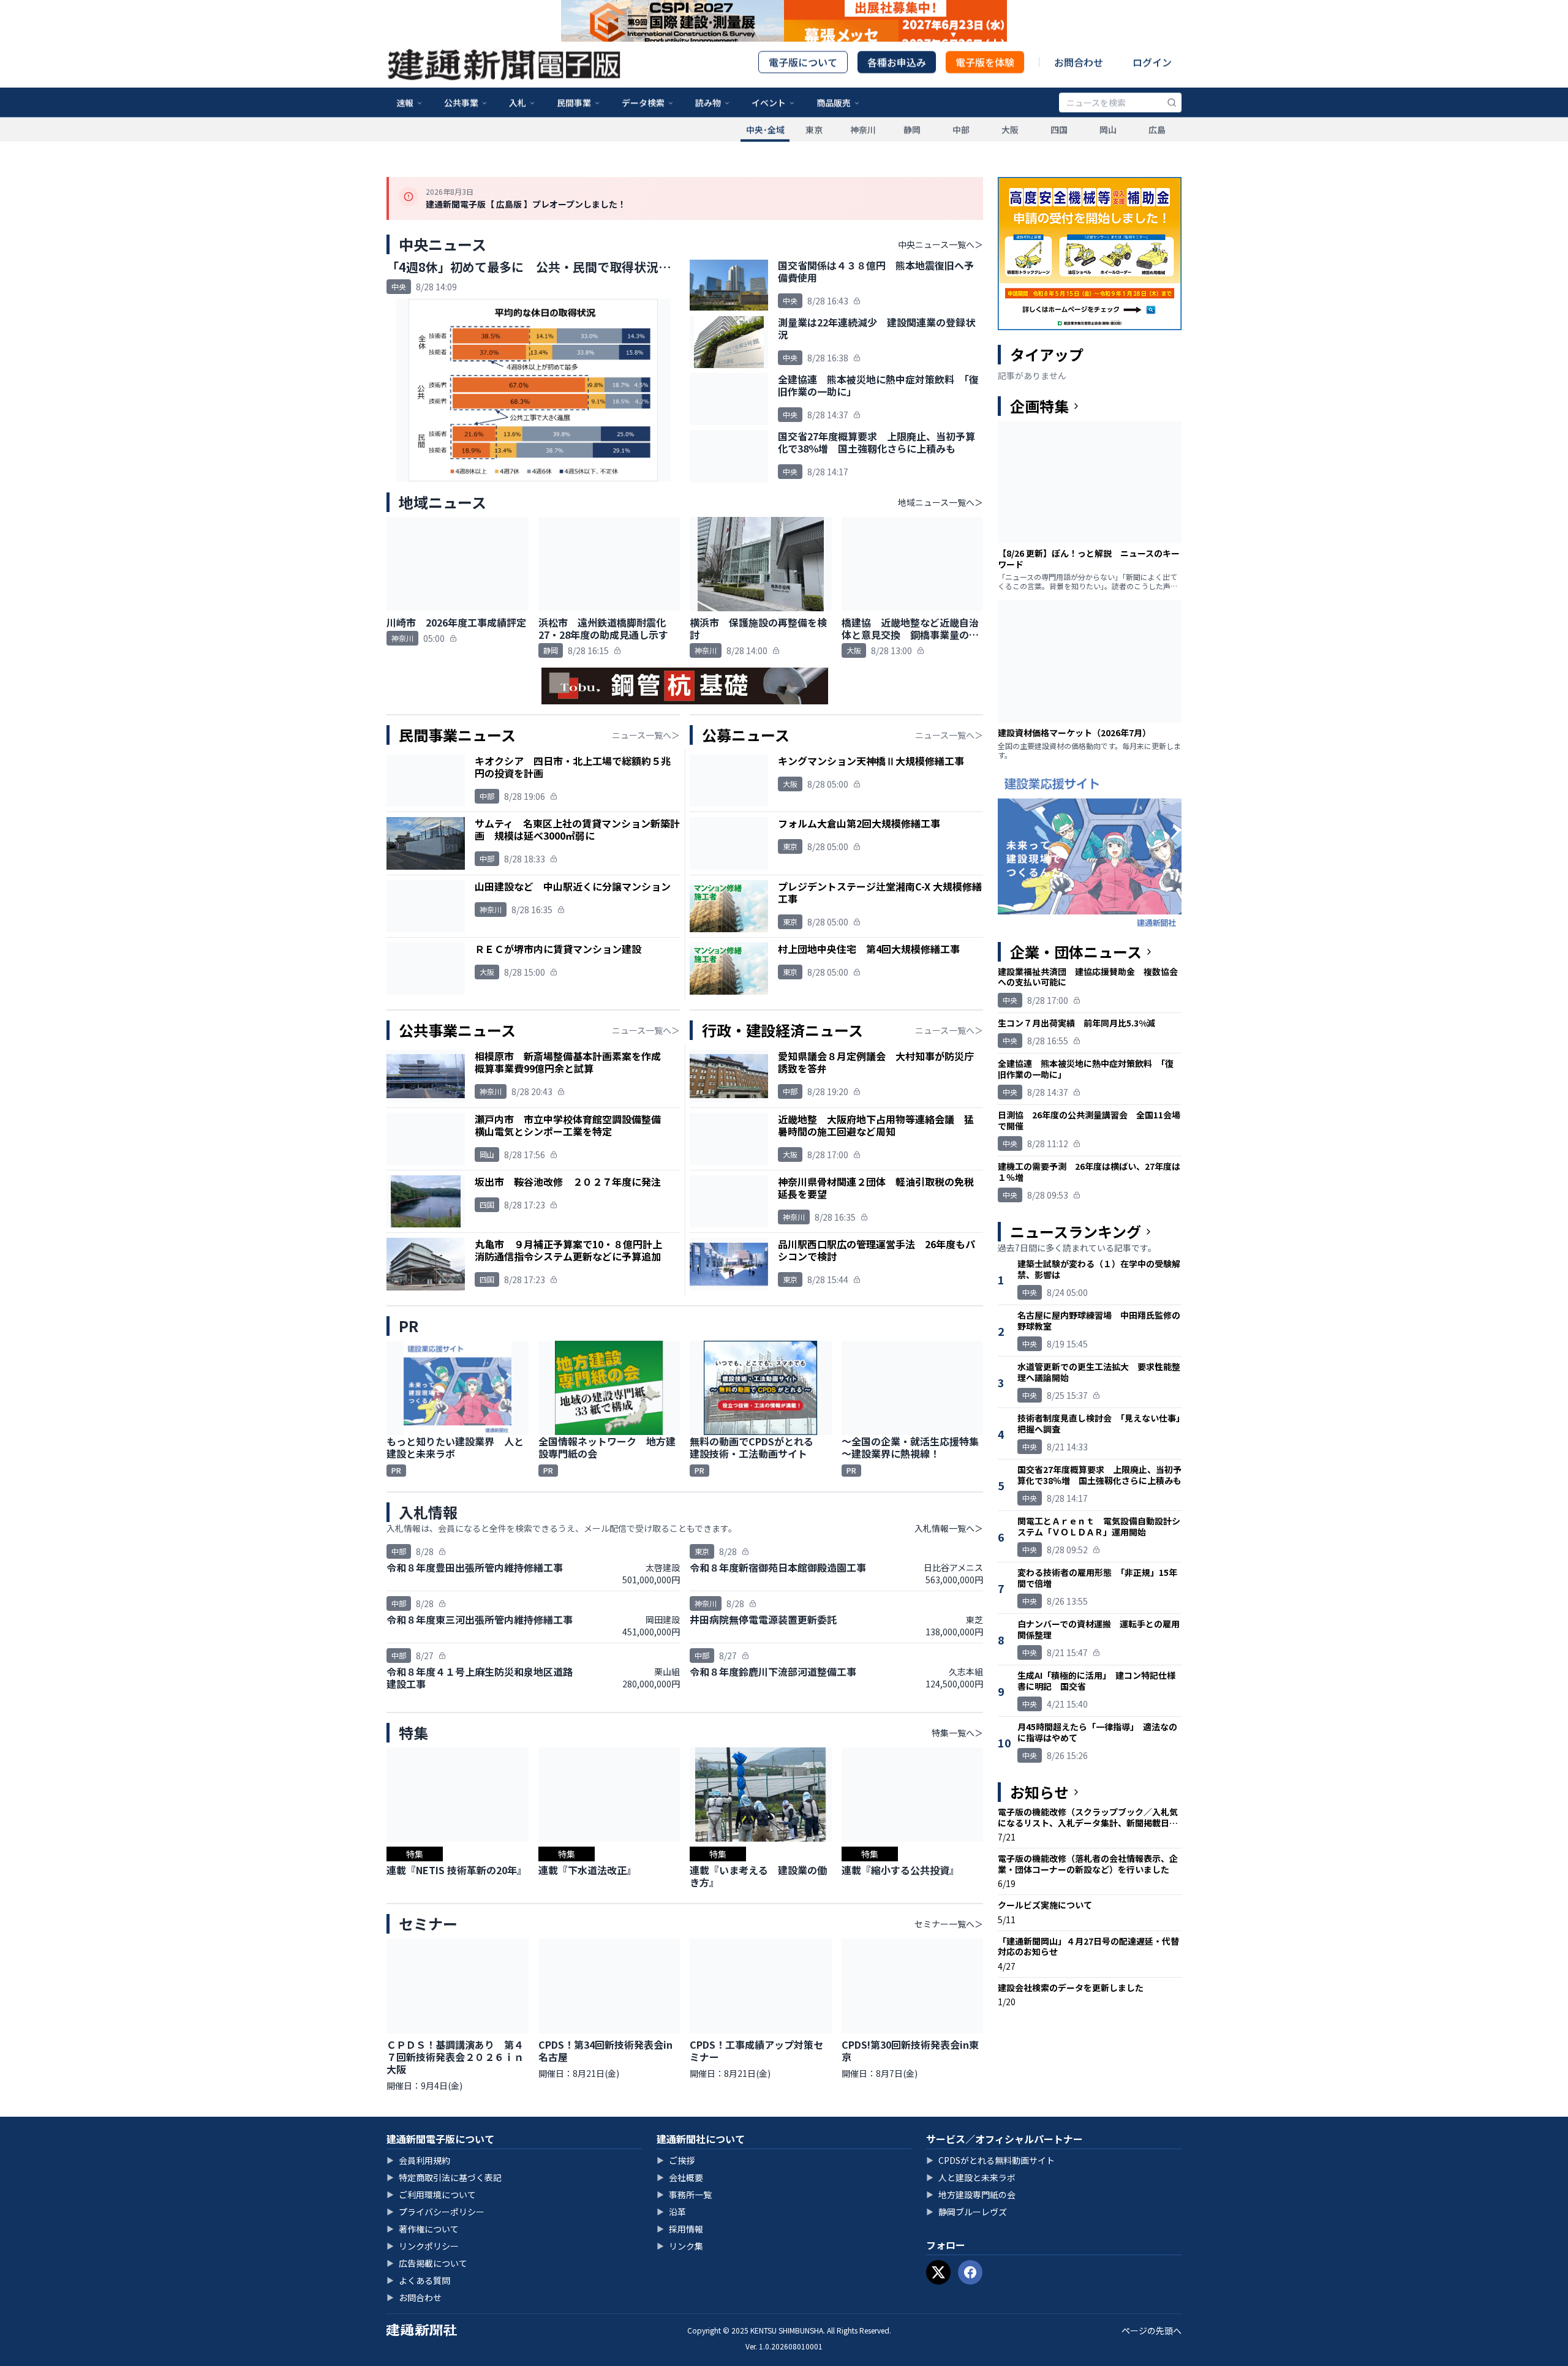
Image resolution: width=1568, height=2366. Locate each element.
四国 (1059, 155)
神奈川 (863, 155)
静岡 (912, 155)
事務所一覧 (684, 2195)
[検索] (1172, 128)
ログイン (1152, 88)
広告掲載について (427, 2263)
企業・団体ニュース (1076, 952)
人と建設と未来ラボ (971, 2177)
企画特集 (1039, 406)
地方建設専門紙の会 (971, 2195)
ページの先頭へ (1151, 2330)
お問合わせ (1079, 88)
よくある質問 (418, 2280)
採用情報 (680, 2229)
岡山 (1108, 155)
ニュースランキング (1076, 1232)
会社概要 (680, 2177)
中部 (961, 155)
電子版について (803, 88)
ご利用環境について (431, 2195)
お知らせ (1039, 1792)
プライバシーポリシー (435, 2212)
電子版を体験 (985, 88)
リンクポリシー (423, 2246)
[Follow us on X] (938, 2272)
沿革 (671, 2212)
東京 (814, 155)
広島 (1157, 155)
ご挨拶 (676, 2160)
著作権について (423, 2229)
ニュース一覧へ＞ (646, 735)
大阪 (1010, 155)
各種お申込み (897, 88)
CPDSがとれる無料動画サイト (990, 2160)
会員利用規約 (418, 2160)
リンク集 (680, 2246)
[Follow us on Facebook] (970, 2272)
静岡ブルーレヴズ (967, 2212)
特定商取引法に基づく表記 (444, 2177)
